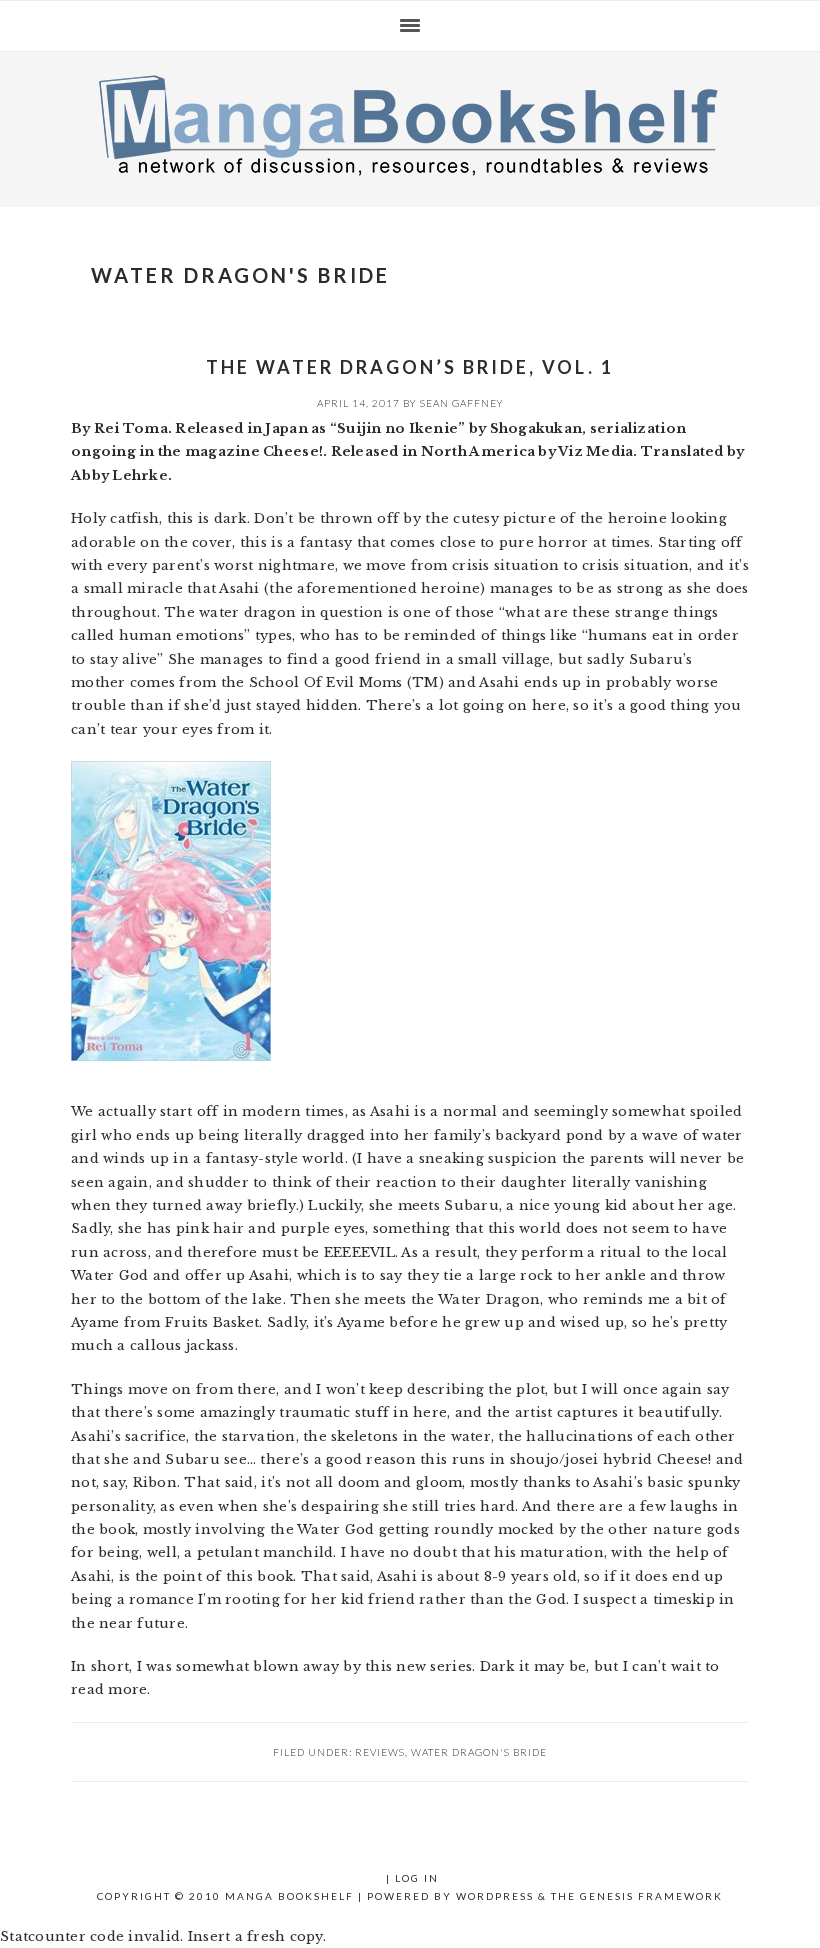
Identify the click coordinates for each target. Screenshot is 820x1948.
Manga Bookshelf (410, 124)
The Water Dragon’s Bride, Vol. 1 (410, 367)
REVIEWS (380, 1752)
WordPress (495, 1896)
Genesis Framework (651, 1896)
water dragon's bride (479, 1752)
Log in (417, 1878)
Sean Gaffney (462, 403)
